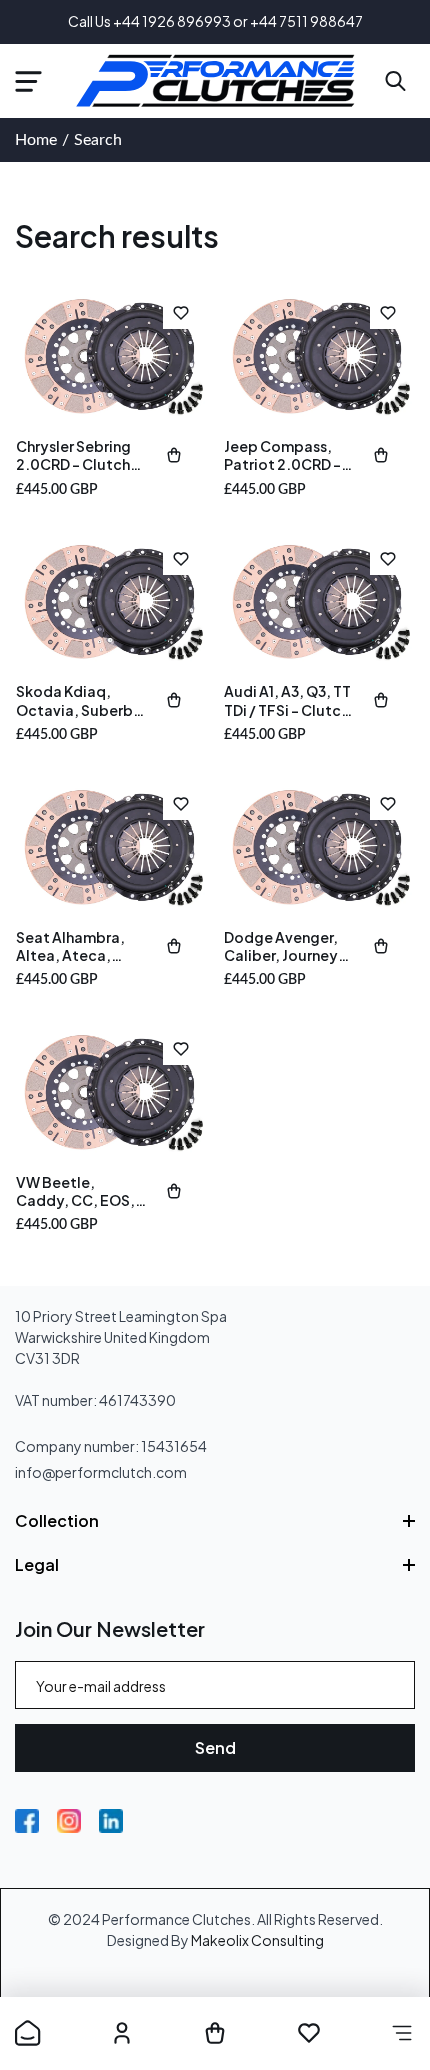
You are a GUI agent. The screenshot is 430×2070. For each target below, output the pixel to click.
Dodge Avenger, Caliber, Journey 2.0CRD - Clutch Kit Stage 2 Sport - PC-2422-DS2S (289, 946)
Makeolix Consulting (257, 1940)
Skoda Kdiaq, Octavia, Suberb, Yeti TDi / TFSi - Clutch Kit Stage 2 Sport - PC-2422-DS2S (79, 700)
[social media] (27, 1821)
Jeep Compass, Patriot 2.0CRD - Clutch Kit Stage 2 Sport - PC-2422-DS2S (287, 455)
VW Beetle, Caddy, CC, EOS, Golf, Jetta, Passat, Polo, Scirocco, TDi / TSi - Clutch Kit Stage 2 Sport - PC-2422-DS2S (80, 1191)
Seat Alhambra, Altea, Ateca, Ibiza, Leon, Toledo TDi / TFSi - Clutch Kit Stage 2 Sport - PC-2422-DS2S (80, 946)
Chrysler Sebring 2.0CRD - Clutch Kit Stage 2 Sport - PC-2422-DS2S (81, 455)
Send (215, 1747)
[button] (28, 81)
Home (36, 140)
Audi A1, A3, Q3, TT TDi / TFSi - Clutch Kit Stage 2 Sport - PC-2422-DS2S (289, 700)
